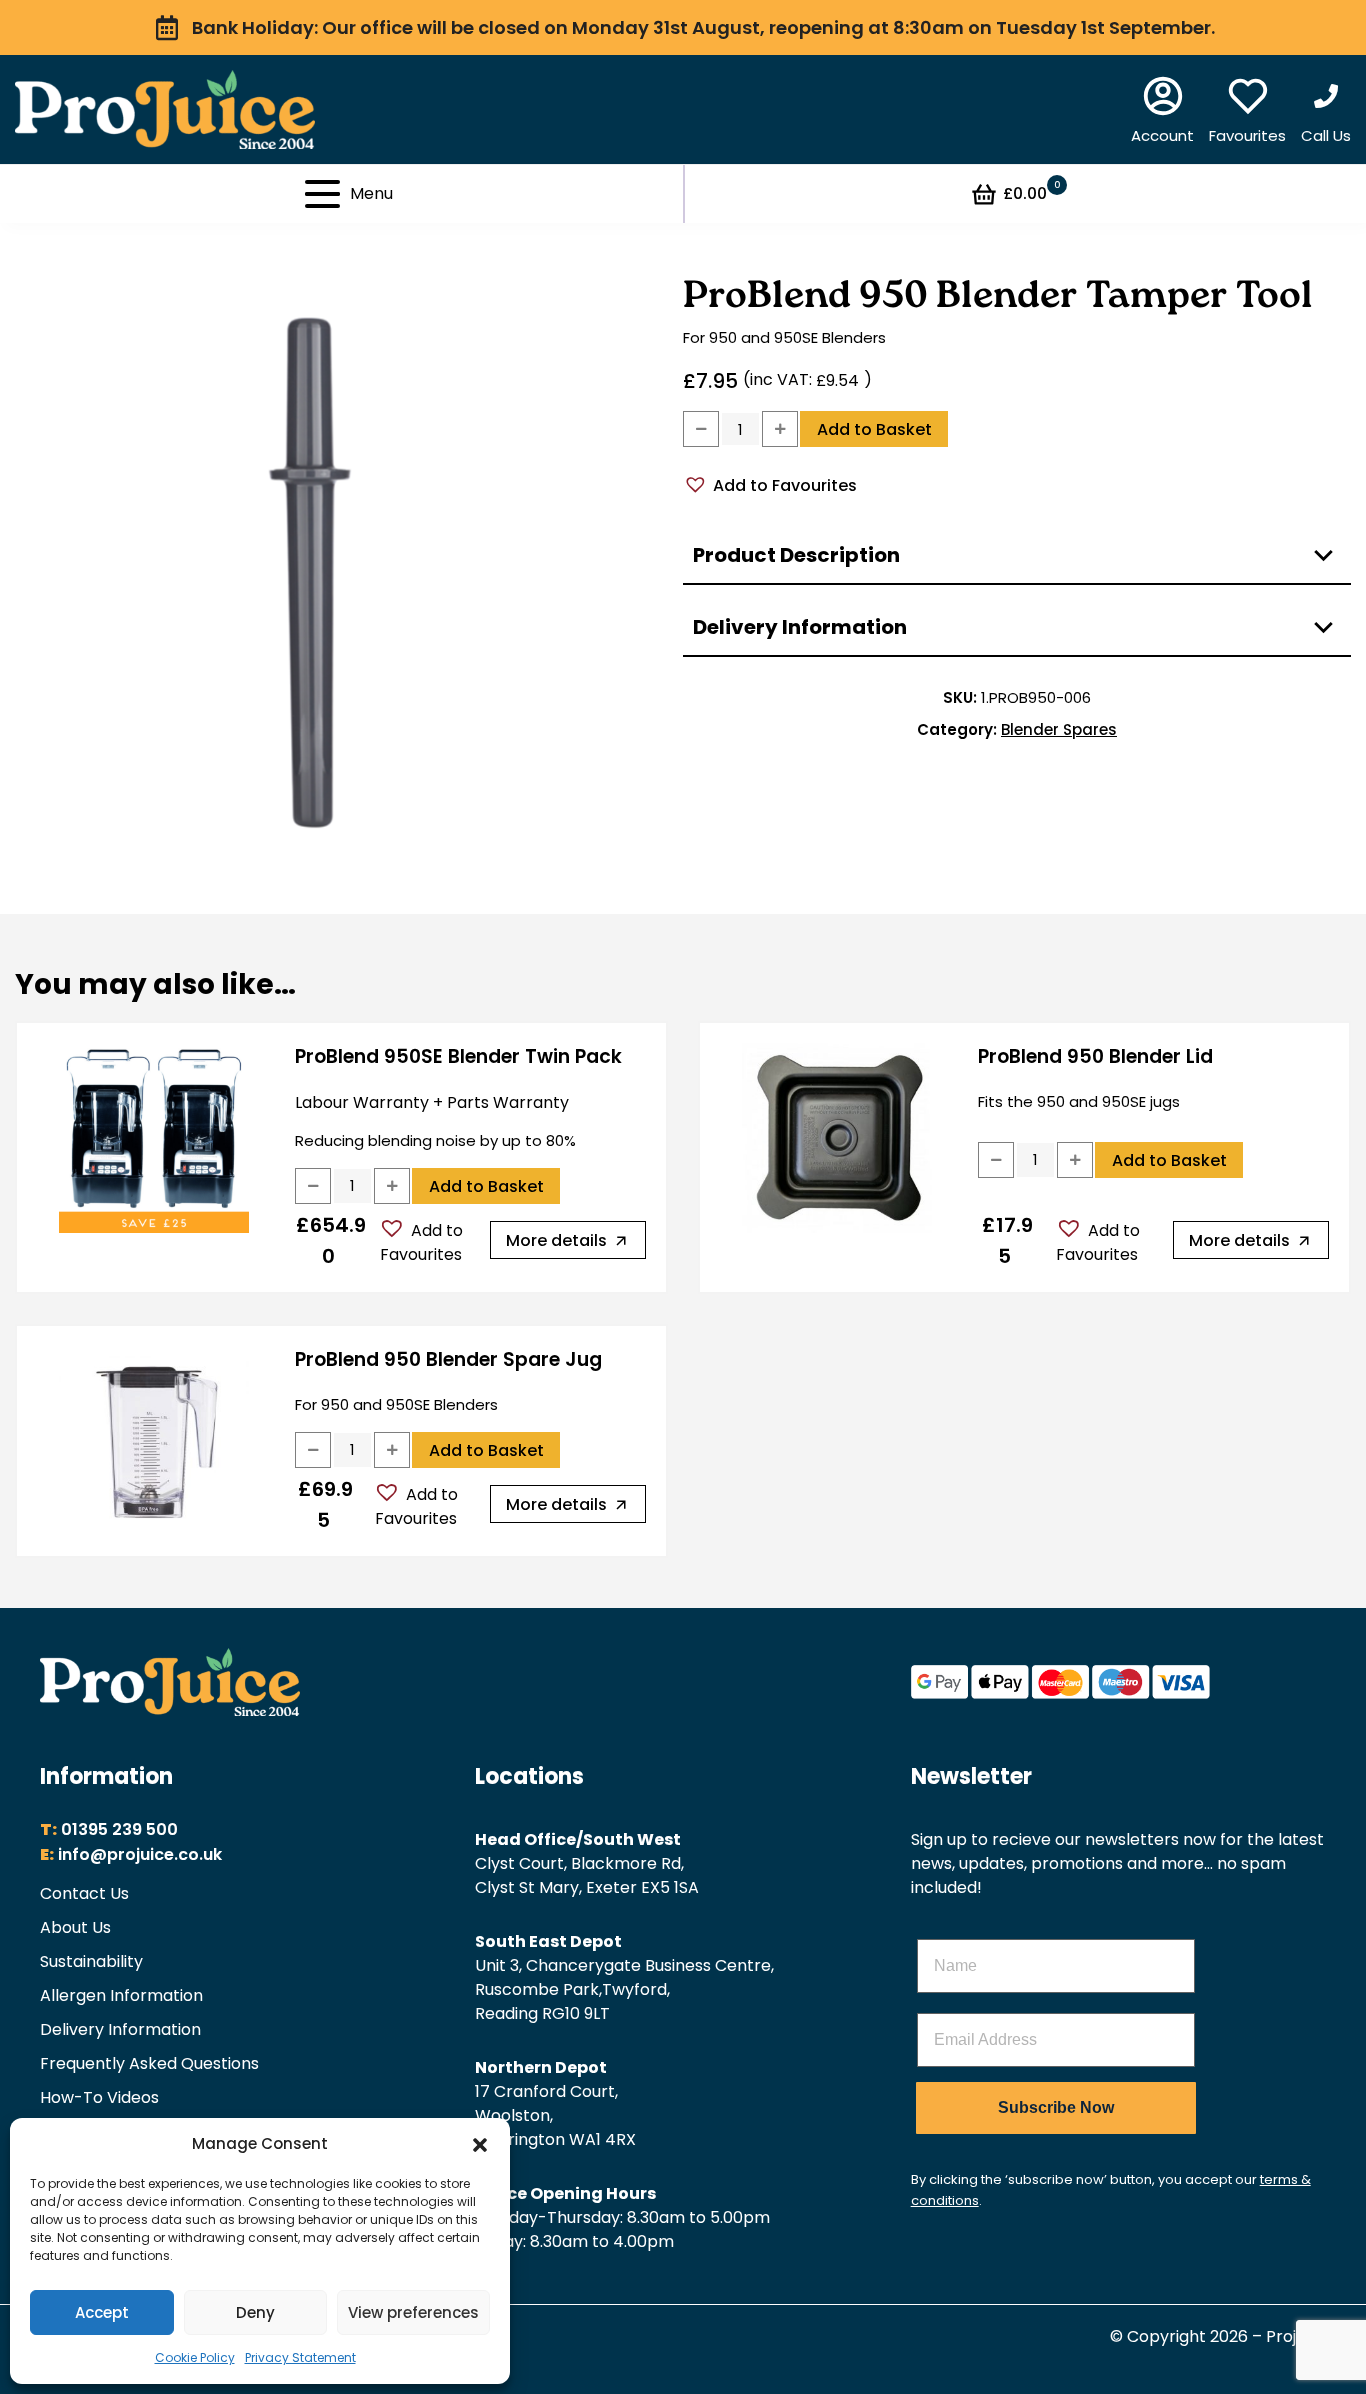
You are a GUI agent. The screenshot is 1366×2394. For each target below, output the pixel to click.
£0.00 (1031, 192)
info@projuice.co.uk (140, 1854)
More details (556, 1240)
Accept (102, 2312)
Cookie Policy (195, 2357)
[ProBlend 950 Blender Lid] (836, 1138)
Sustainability (91, 1961)
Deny (255, 2312)
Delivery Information (120, 2029)
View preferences (413, 2312)
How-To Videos (99, 2097)
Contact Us (84, 1893)
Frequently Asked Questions (149, 2063)
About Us (75, 1927)
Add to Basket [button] (486, 1186)
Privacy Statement (300, 2357)
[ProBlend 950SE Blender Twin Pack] (153, 1138)
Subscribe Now (1056, 2107)
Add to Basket (874, 429)
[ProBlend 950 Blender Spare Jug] (153, 1441)
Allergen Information (121, 1995)
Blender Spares (1059, 729)
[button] (480, 2144)
